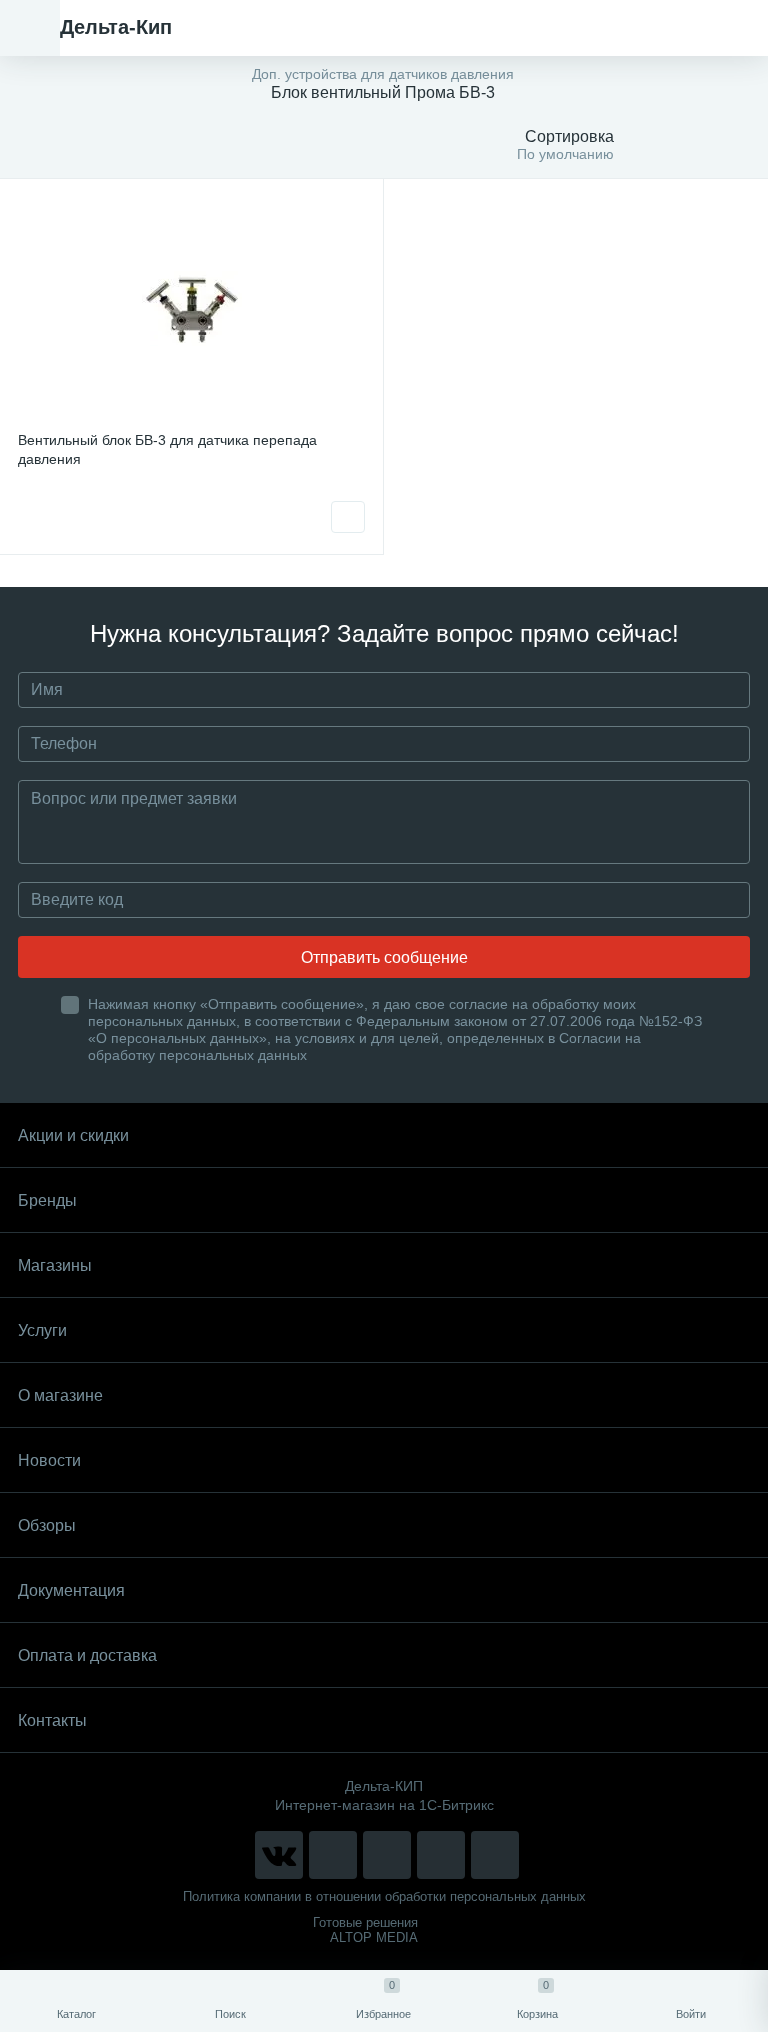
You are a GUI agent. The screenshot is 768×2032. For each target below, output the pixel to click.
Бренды (47, 1200)
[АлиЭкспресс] (333, 1855)
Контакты (52, 1720)
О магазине (60, 1395)
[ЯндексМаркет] (387, 1855)
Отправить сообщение (384, 957)
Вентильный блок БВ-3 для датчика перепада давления (167, 449)
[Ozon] (495, 1855)
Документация (71, 1590)
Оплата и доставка (87, 1655)
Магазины (55, 1265)
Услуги (42, 1330)
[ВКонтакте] (279, 1855)
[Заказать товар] (348, 517)
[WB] (441, 1855)
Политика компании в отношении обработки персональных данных (384, 1896)
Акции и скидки (73, 1135)
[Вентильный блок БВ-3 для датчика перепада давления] (191, 308)
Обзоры (47, 1525)
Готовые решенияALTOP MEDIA (365, 1930)
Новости (49, 1460)
